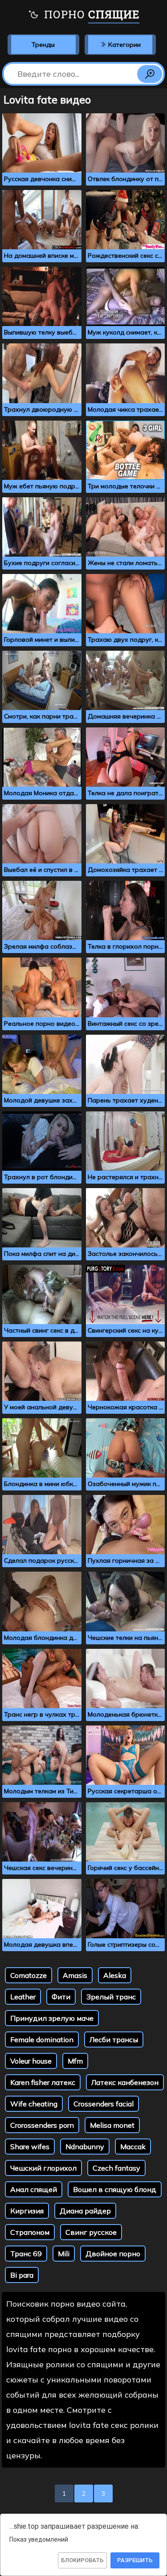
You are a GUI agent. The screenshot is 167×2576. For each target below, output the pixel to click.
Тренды (43, 45)
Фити (61, 1997)
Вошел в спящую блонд (115, 2189)
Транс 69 (26, 2254)
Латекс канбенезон (125, 2082)
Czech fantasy (116, 2168)
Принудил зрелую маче (52, 2018)
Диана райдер (85, 2211)
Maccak (133, 2147)
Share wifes (30, 2147)
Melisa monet (112, 2125)
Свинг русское (91, 2232)
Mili (64, 2254)
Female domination (42, 2039)
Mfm (75, 2061)
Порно (90, 14)
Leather (23, 1997)
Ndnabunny (85, 2147)
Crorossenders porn (42, 2125)
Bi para (22, 2275)
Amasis (75, 1975)
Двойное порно (113, 2254)
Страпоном (30, 2232)
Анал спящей (34, 2189)
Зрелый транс (111, 1997)
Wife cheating (34, 2104)
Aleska (115, 1975)
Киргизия (27, 2211)
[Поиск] (150, 74)
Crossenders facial (104, 2104)
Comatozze (29, 1975)
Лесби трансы (114, 2039)
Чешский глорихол (43, 2168)
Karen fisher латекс (43, 2082)
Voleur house (31, 2061)
